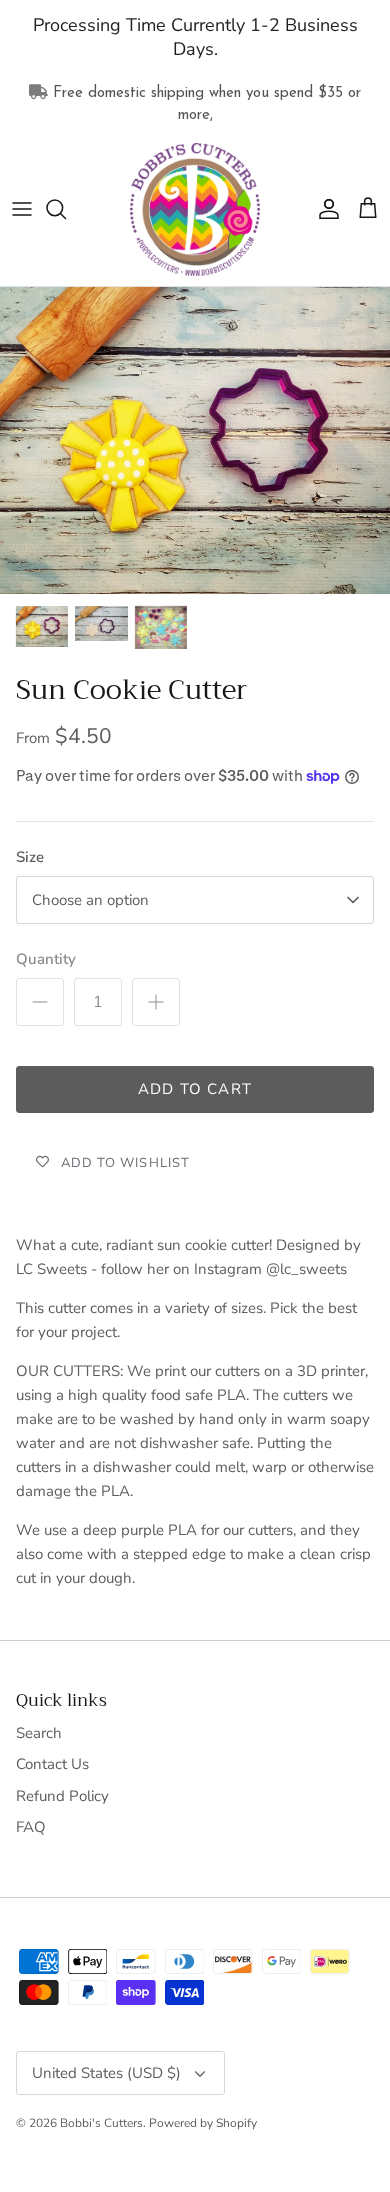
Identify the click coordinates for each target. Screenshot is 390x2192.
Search (39, 1733)
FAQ (31, 1827)
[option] (195, 440)
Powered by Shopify (203, 2123)
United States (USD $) (106, 2073)
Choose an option (90, 900)
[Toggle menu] (22, 209)
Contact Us (52, 1764)
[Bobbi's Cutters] (195, 210)
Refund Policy (62, 1796)
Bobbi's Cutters (101, 2123)
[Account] (324, 209)
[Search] (66, 209)
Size (30, 857)
